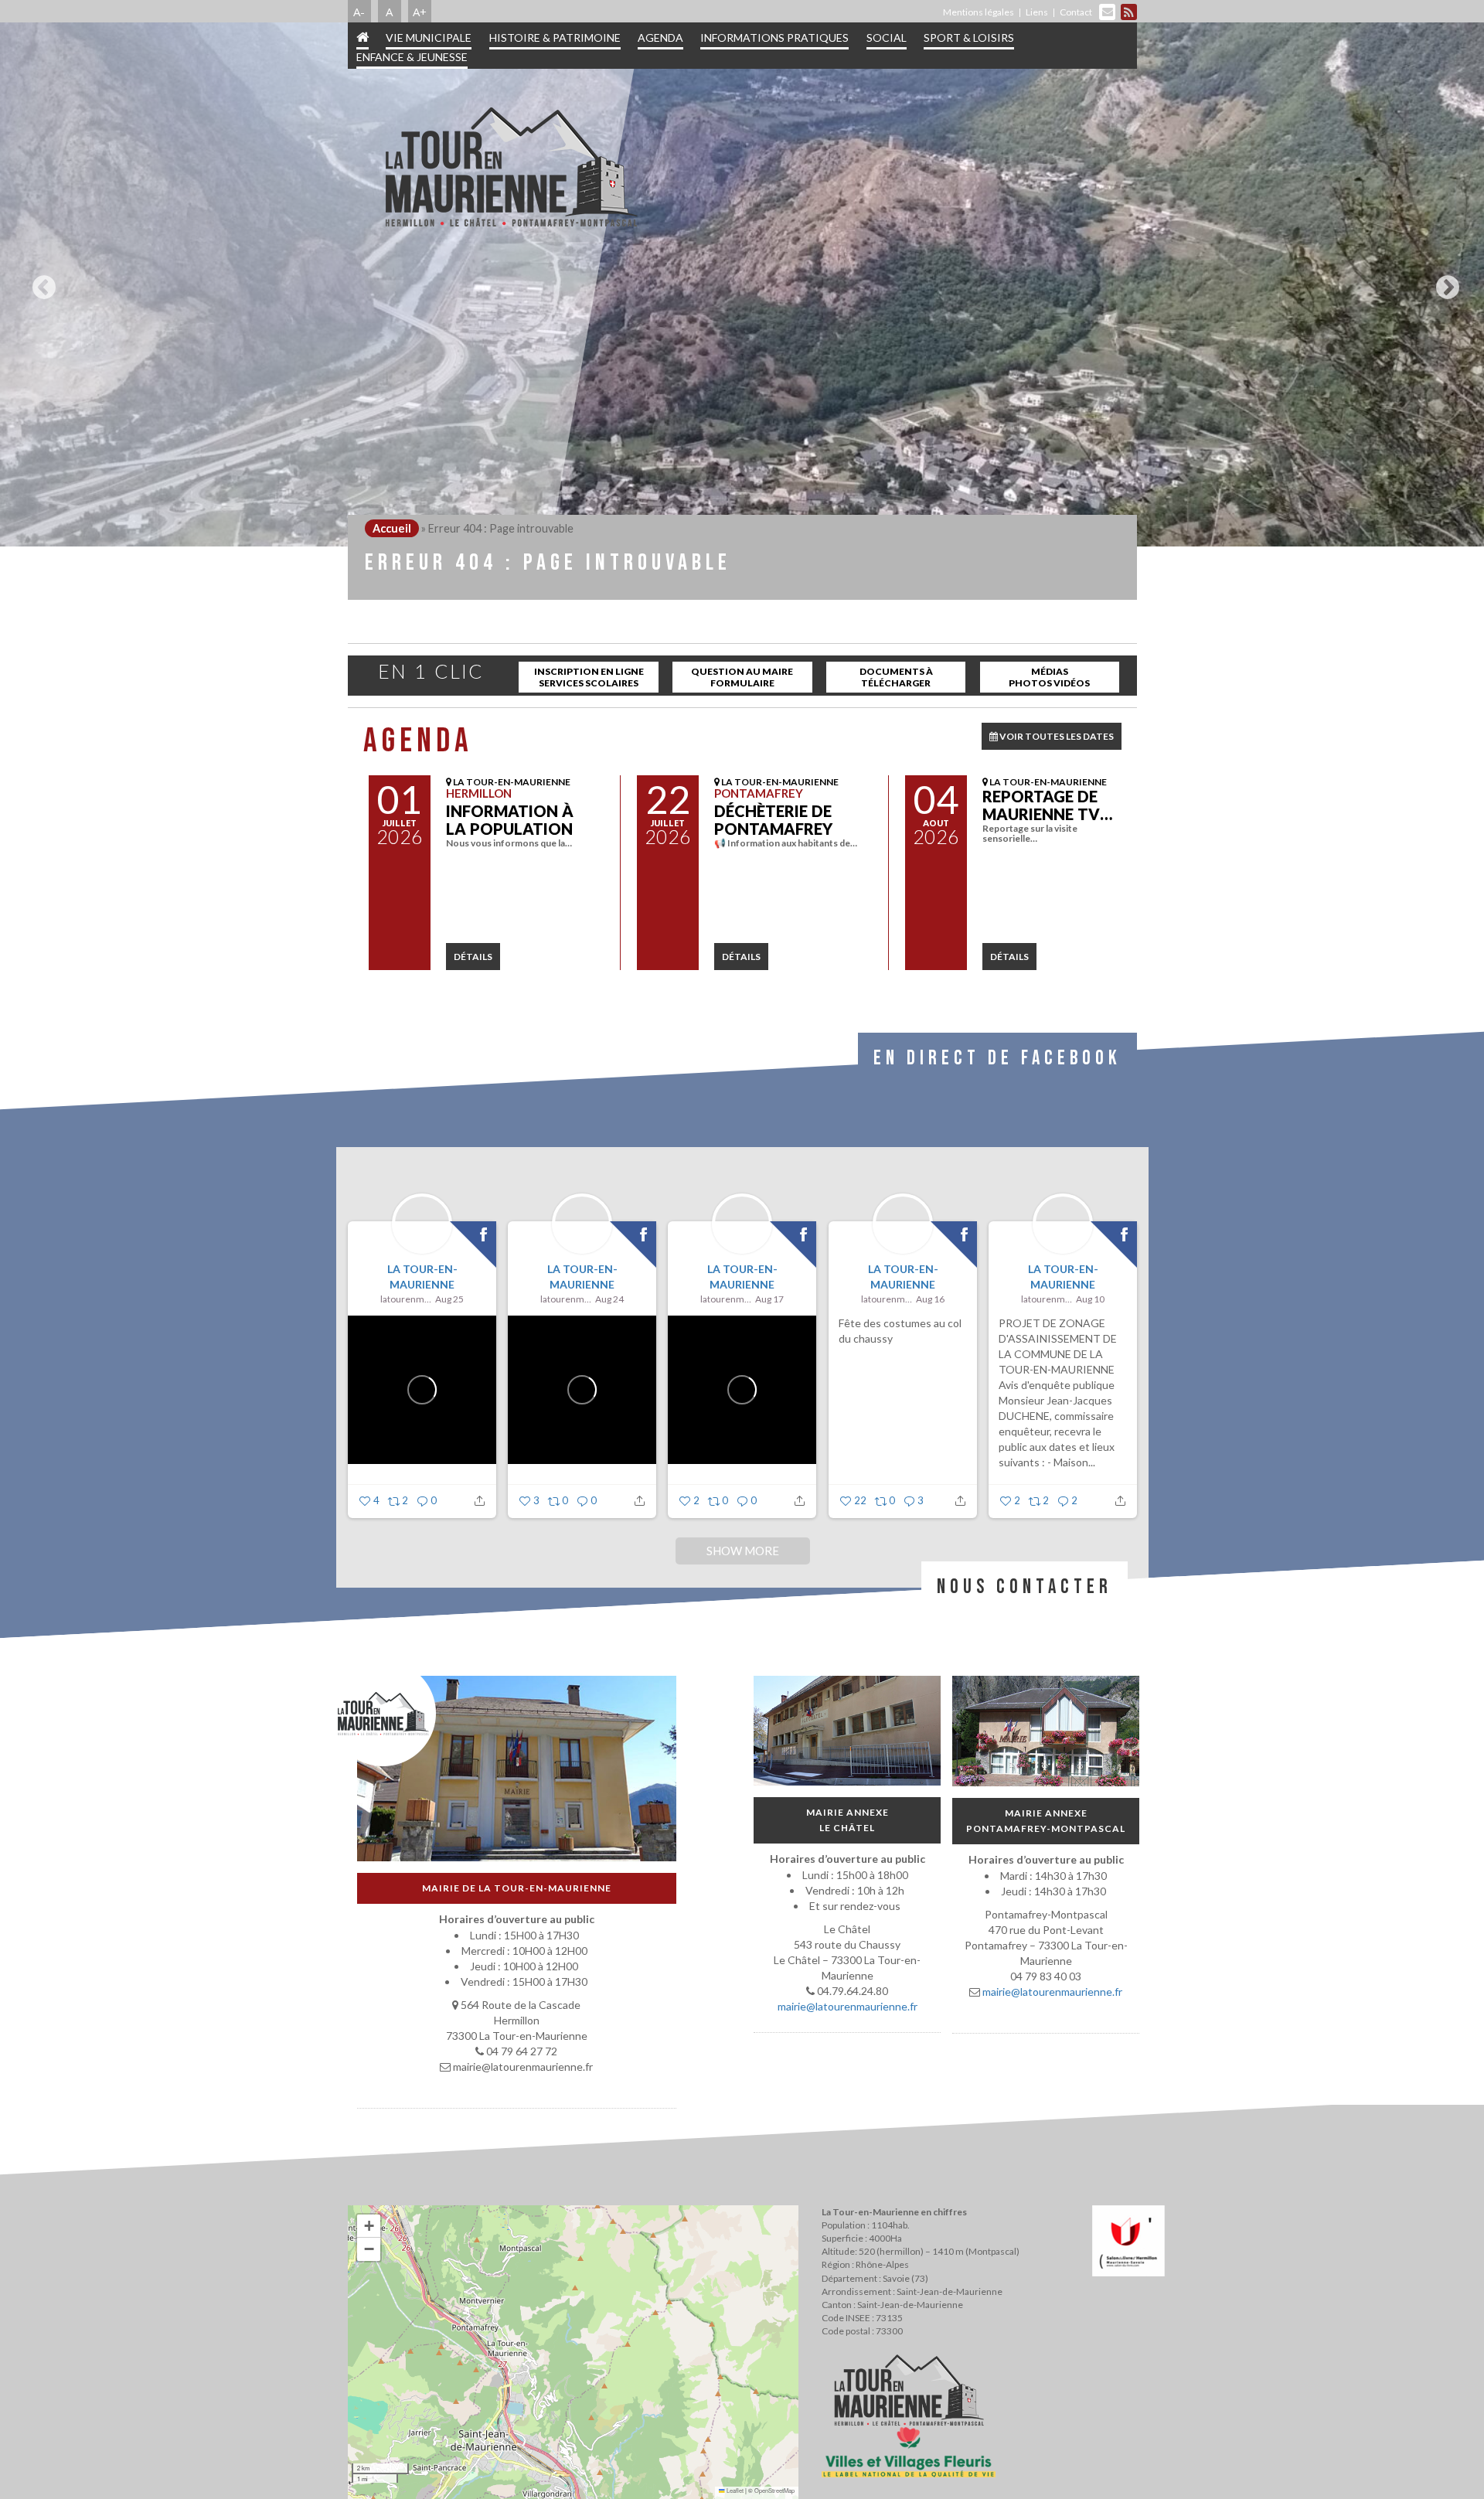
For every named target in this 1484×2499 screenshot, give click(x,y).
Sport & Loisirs (969, 37)
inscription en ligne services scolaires (589, 677)
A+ (420, 12)
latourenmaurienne (406, 1299)
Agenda (660, 37)
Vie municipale (429, 37)
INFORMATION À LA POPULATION (510, 820)
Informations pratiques (774, 37)
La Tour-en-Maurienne (422, 1277)
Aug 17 (769, 1299)
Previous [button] (40, 281)
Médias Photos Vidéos (1049, 677)
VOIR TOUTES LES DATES (1056, 736)
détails (473, 957)
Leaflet (734, 2490)
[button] (369, 2226)
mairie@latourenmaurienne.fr (847, 2006)
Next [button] (1444, 281)
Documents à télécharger (896, 677)
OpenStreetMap (774, 2490)
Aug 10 (1090, 1299)
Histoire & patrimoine (555, 37)
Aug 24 (609, 1299)
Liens (1037, 12)
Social (887, 37)
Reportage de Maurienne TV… (1047, 805)
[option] (742, 284)
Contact (1076, 12)
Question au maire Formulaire (742, 677)
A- (359, 12)
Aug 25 (449, 1299)
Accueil (392, 528)
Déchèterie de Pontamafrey (773, 820)
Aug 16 (930, 1299)
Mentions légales (979, 12)
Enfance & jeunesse (412, 57)
